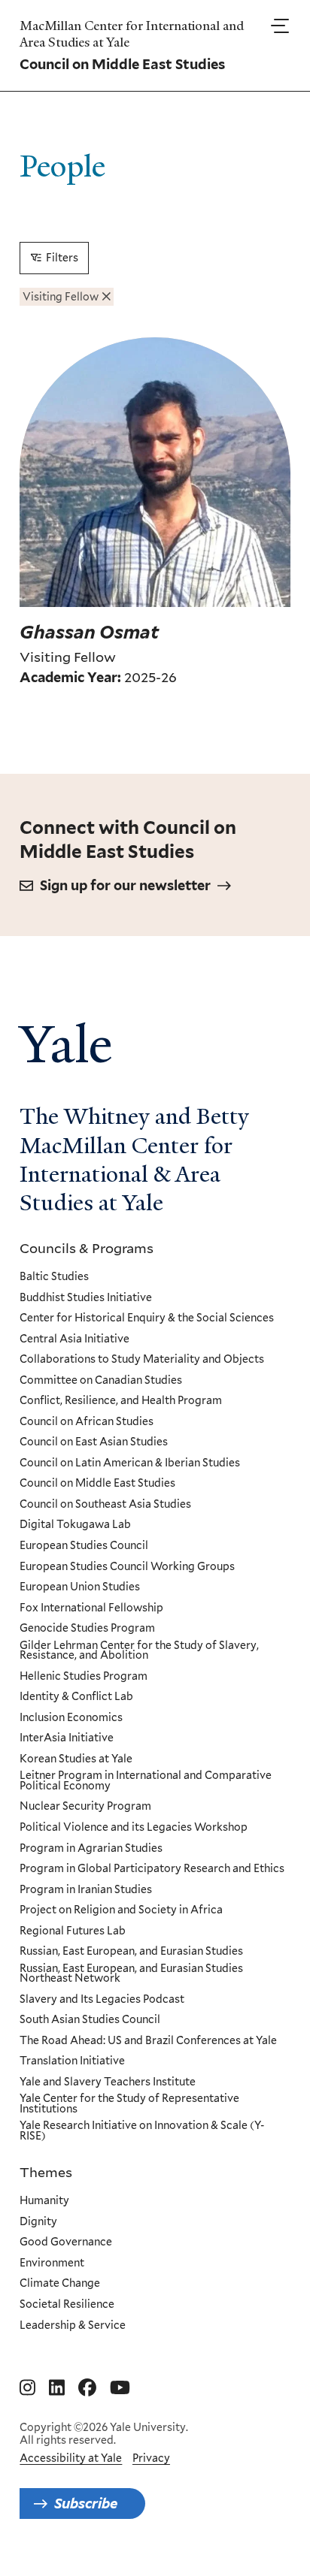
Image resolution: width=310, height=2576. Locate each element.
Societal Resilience (67, 2305)
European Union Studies (80, 1587)
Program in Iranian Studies (86, 1890)
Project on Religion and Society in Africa (121, 1910)
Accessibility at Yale (71, 2458)
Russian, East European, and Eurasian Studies (131, 1952)
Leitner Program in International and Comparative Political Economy (146, 1781)
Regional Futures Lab (73, 1931)
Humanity (44, 2201)
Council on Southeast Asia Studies (105, 1505)
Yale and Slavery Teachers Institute (108, 2082)
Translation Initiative (72, 2061)
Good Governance (66, 2242)
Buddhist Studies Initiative (86, 1298)
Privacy (151, 2458)
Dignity (38, 2222)
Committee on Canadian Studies (101, 1381)
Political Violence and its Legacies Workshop (134, 1828)
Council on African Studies (87, 1422)
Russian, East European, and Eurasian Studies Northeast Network (131, 1974)
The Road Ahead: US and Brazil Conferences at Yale (148, 2041)
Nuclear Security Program (85, 1807)
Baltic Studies (54, 1277)
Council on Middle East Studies (97, 1484)
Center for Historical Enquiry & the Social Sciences (147, 1318)
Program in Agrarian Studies (91, 1849)
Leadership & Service (73, 2326)
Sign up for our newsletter (125, 885)
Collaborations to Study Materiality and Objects (142, 1360)
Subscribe (86, 2503)
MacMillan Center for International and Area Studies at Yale (132, 34)
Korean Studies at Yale (76, 1759)
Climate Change (60, 2284)
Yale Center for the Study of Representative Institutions (129, 2104)
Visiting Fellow (61, 297)
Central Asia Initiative (74, 1339)
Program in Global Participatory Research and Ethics (152, 1869)
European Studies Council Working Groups (127, 1567)
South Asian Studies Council (90, 2020)
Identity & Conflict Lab (76, 1697)
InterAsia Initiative (67, 1738)
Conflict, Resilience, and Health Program (121, 1401)
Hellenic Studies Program (84, 1677)
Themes (46, 2172)
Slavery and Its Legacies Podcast (102, 2000)
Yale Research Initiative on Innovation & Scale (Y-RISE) (142, 2131)
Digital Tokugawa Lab (75, 1525)
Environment (52, 2263)
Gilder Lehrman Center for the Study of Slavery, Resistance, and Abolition (139, 1651)
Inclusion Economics (71, 1718)
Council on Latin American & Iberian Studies (130, 1463)
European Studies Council (84, 1546)
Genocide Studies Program (87, 1629)
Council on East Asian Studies (94, 1442)
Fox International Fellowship (91, 1608)
